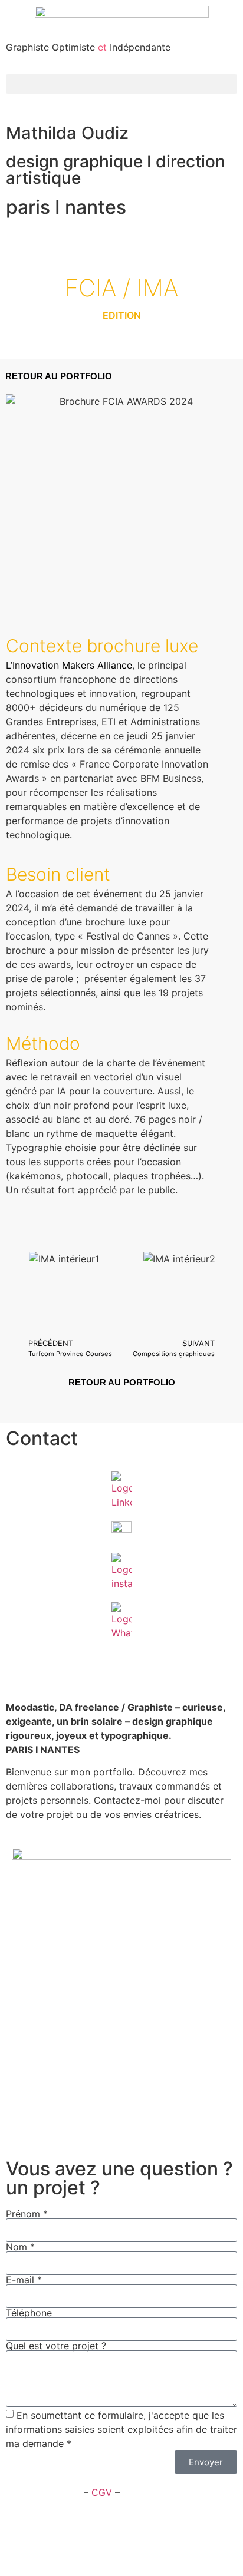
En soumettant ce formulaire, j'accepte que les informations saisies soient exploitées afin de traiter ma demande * (121, 2429)
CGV (102, 2492)
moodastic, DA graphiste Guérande (90, 2098)
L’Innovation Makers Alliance (69, 665)
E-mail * (24, 2280)
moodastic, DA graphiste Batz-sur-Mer (98, 2127)
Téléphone (29, 2313)
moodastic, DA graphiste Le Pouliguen (97, 2112)
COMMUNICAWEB (178, 2541)
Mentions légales (43, 2492)
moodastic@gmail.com (57, 1659)
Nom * (20, 2247)
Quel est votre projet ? (56, 2346)
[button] (121, 84)
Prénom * (27, 2214)
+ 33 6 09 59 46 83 (50, 1673)
